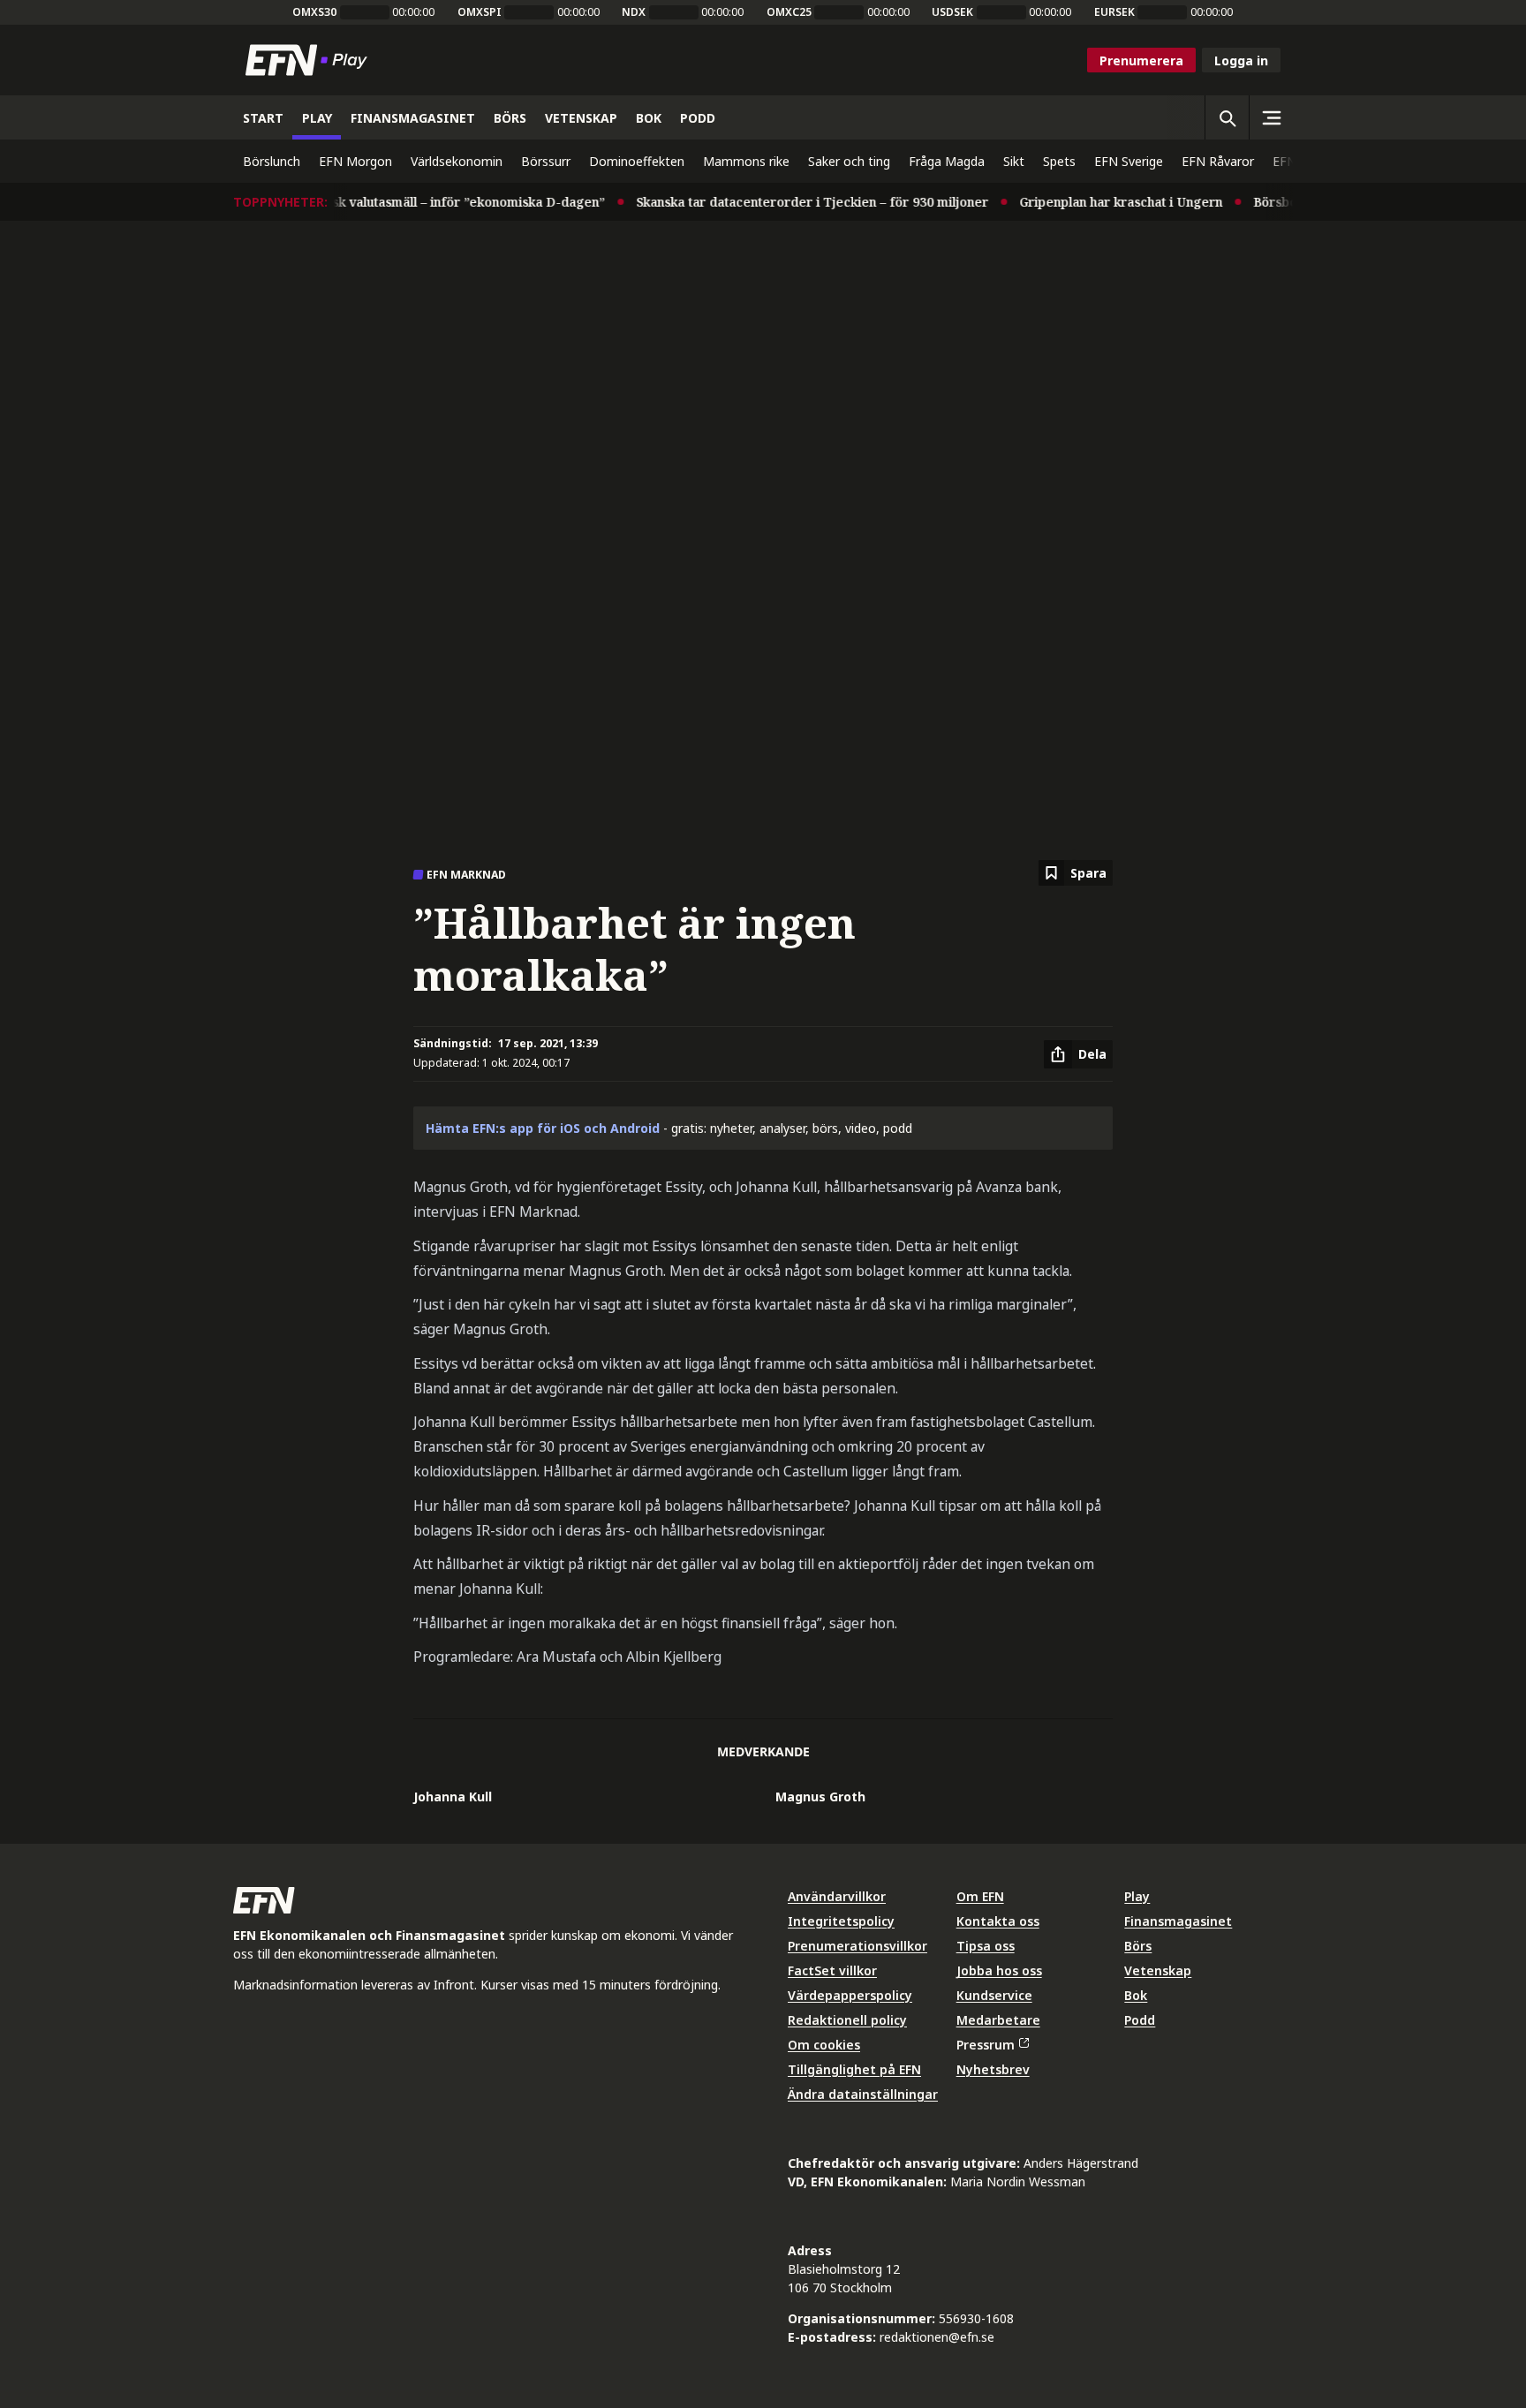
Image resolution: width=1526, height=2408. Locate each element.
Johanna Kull (453, 1797)
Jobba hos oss (999, 1970)
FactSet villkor (832, 1970)
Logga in (1241, 60)
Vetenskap (1158, 1970)
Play (1137, 1896)
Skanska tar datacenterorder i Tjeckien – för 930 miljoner (789, 202)
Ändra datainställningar (863, 2094)
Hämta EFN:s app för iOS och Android (543, 1128)
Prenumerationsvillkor (857, 1946)
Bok (1136, 1995)
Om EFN (980, 1896)
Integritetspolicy (841, 1921)
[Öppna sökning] (1227, 117)
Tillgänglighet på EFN (854, 2069)
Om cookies (824, 2045)
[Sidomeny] (1271, 117)
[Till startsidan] (310, 60)
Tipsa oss (986, 1946)
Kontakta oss (998, 1921)
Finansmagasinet (1178, 1921)
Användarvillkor (837, 1896)
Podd (1140, 2020)
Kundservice (994, 1995)
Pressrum (986, 2045)
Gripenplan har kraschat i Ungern (1098, 202)
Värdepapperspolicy (850, 1995)
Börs (1138, 1946)
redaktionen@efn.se (937, 2337)
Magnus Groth (820, 1797)
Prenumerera (1141, 60)
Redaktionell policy (847, 2020)
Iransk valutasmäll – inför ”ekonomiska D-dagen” (433, 202)
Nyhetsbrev (993, 2069)
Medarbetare (998, 2020)
